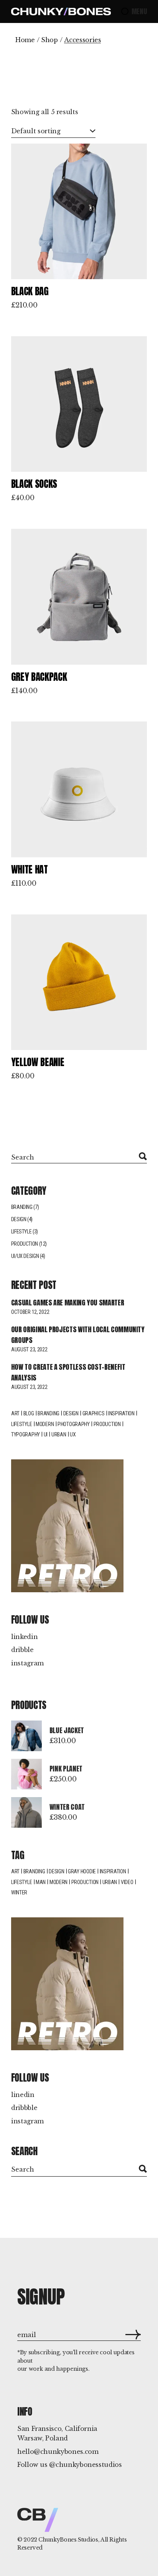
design (71, 1413)
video (127, 1882)
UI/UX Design (25, 1256)
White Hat (30, 869)
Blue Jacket (67, 1730)
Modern (45, 1424)
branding (34, 1871)
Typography (26, 1434)
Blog (29, 1413)
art (15, 1871)
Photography (74, 1424)
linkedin (24, 1637)
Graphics (94, 1413)
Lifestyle (21, 1232)
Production (25, 1244)
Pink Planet (66, 1769)
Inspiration (121, 1413)
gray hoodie (82, 1871)
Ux (73, 1434)
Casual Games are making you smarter (67, 1303)
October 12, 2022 (30, 1312)
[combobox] (53, 131)
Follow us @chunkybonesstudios (70, 2465)
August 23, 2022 (29, 1349)
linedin (23, 2095)
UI (46, 1434)
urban (110, 1882)
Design (19, 1219)
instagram (27, 1663)
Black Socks (34, 484)
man (41, 1882)
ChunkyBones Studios (68, 2540)
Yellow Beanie (38, 1062)
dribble (22, 1650)
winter (19, 1892)
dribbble (24, 2108)
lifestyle (21, 1424)
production (85, 1882)
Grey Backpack (39, 677)
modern (58, 1882)
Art (15, 1413)
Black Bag (30, 291)
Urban (59, 1434)
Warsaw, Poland (43, 2438)
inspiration (113, 1871)
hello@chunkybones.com (58, 2452)
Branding (22, 1207)
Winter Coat (67, 1807)
